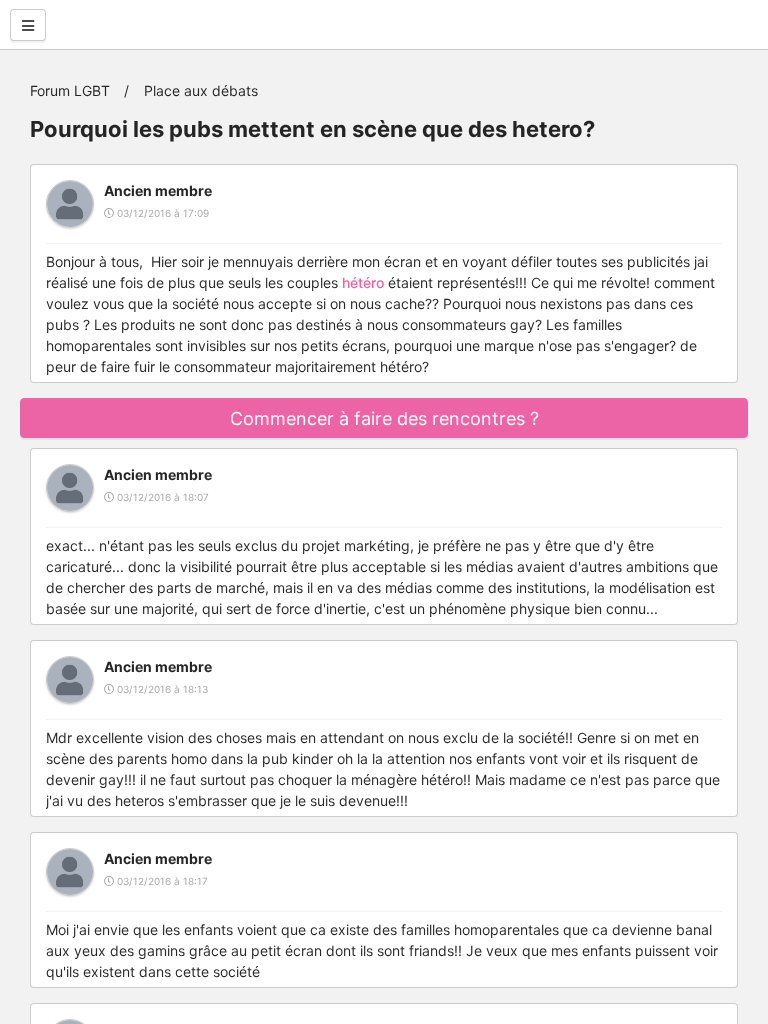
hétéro (363, 282)
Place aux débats (201, 90)
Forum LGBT (70, 90)
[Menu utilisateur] (28, 25)
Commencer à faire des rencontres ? (384, 418)
